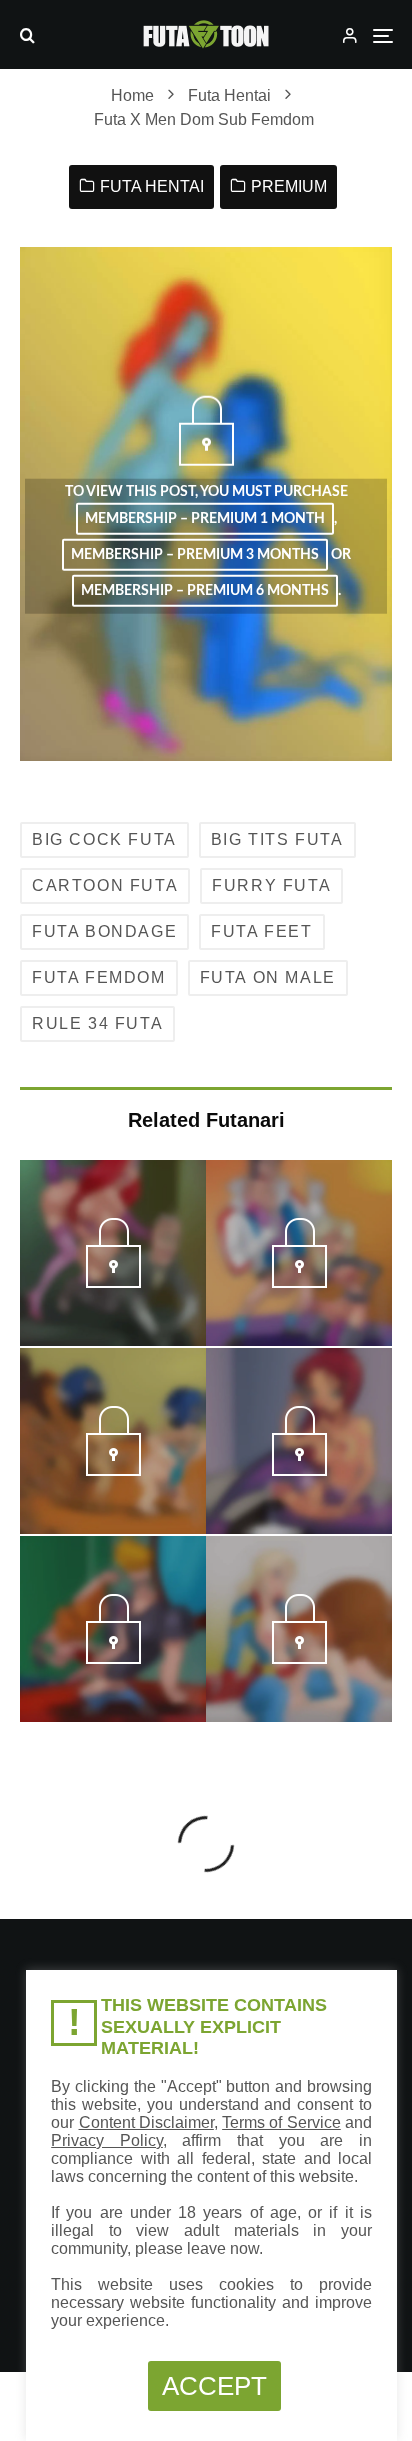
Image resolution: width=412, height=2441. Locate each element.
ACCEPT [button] (214, 2386)
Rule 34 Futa (97, 1023)
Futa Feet (261, 931)
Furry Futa (271, 885)
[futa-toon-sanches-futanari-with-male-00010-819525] (113, 1658)
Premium (289, 186)
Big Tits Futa (277, 839)
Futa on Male (268, 977)
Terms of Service (281, 2122)
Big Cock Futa (104, 839)
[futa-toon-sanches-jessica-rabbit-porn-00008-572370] (113, 1282)
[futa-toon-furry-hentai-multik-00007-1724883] (299, 1658)
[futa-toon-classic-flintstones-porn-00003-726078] (113, 1470)
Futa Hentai (152, 186)
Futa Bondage (104, 931)
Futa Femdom (99, 977)
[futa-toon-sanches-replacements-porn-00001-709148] (299, 1282)
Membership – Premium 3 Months (195, 555)
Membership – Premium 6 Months (205, 591)
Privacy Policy (107, 2140)
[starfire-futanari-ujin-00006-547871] (299, 1470)
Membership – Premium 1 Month (205, 519)
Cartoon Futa (105, 885)
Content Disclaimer (146, 2122)
